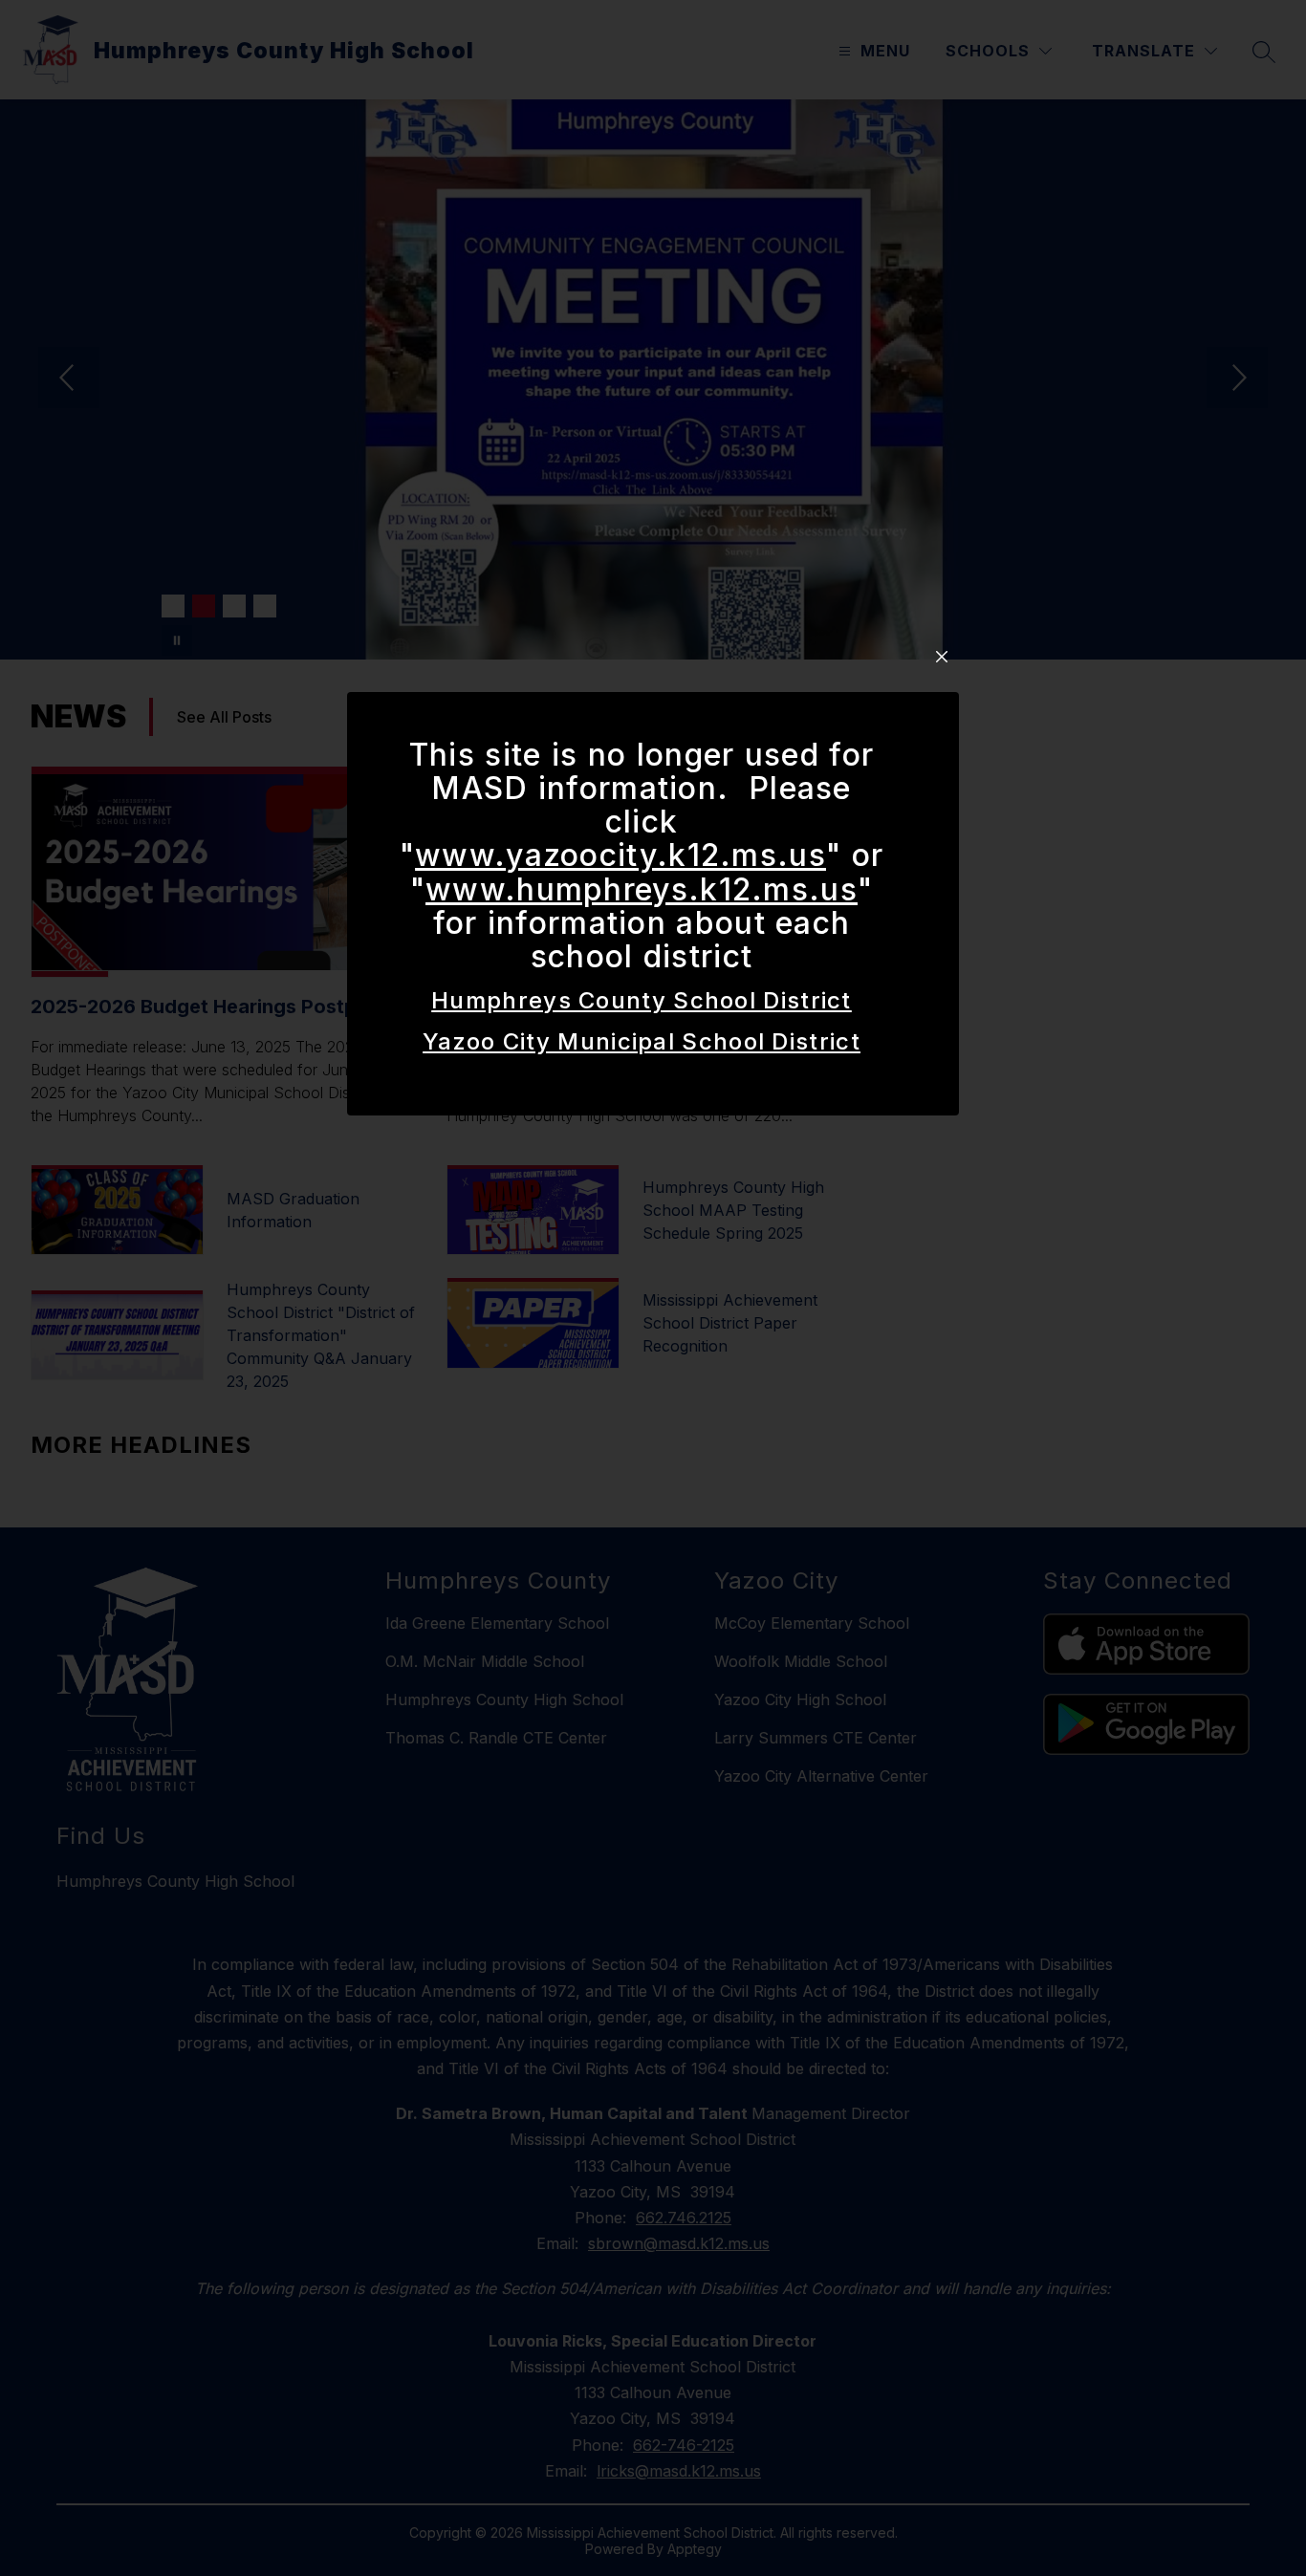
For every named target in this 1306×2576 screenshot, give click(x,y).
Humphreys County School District (642, 1000)
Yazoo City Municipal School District (642, 1041)
